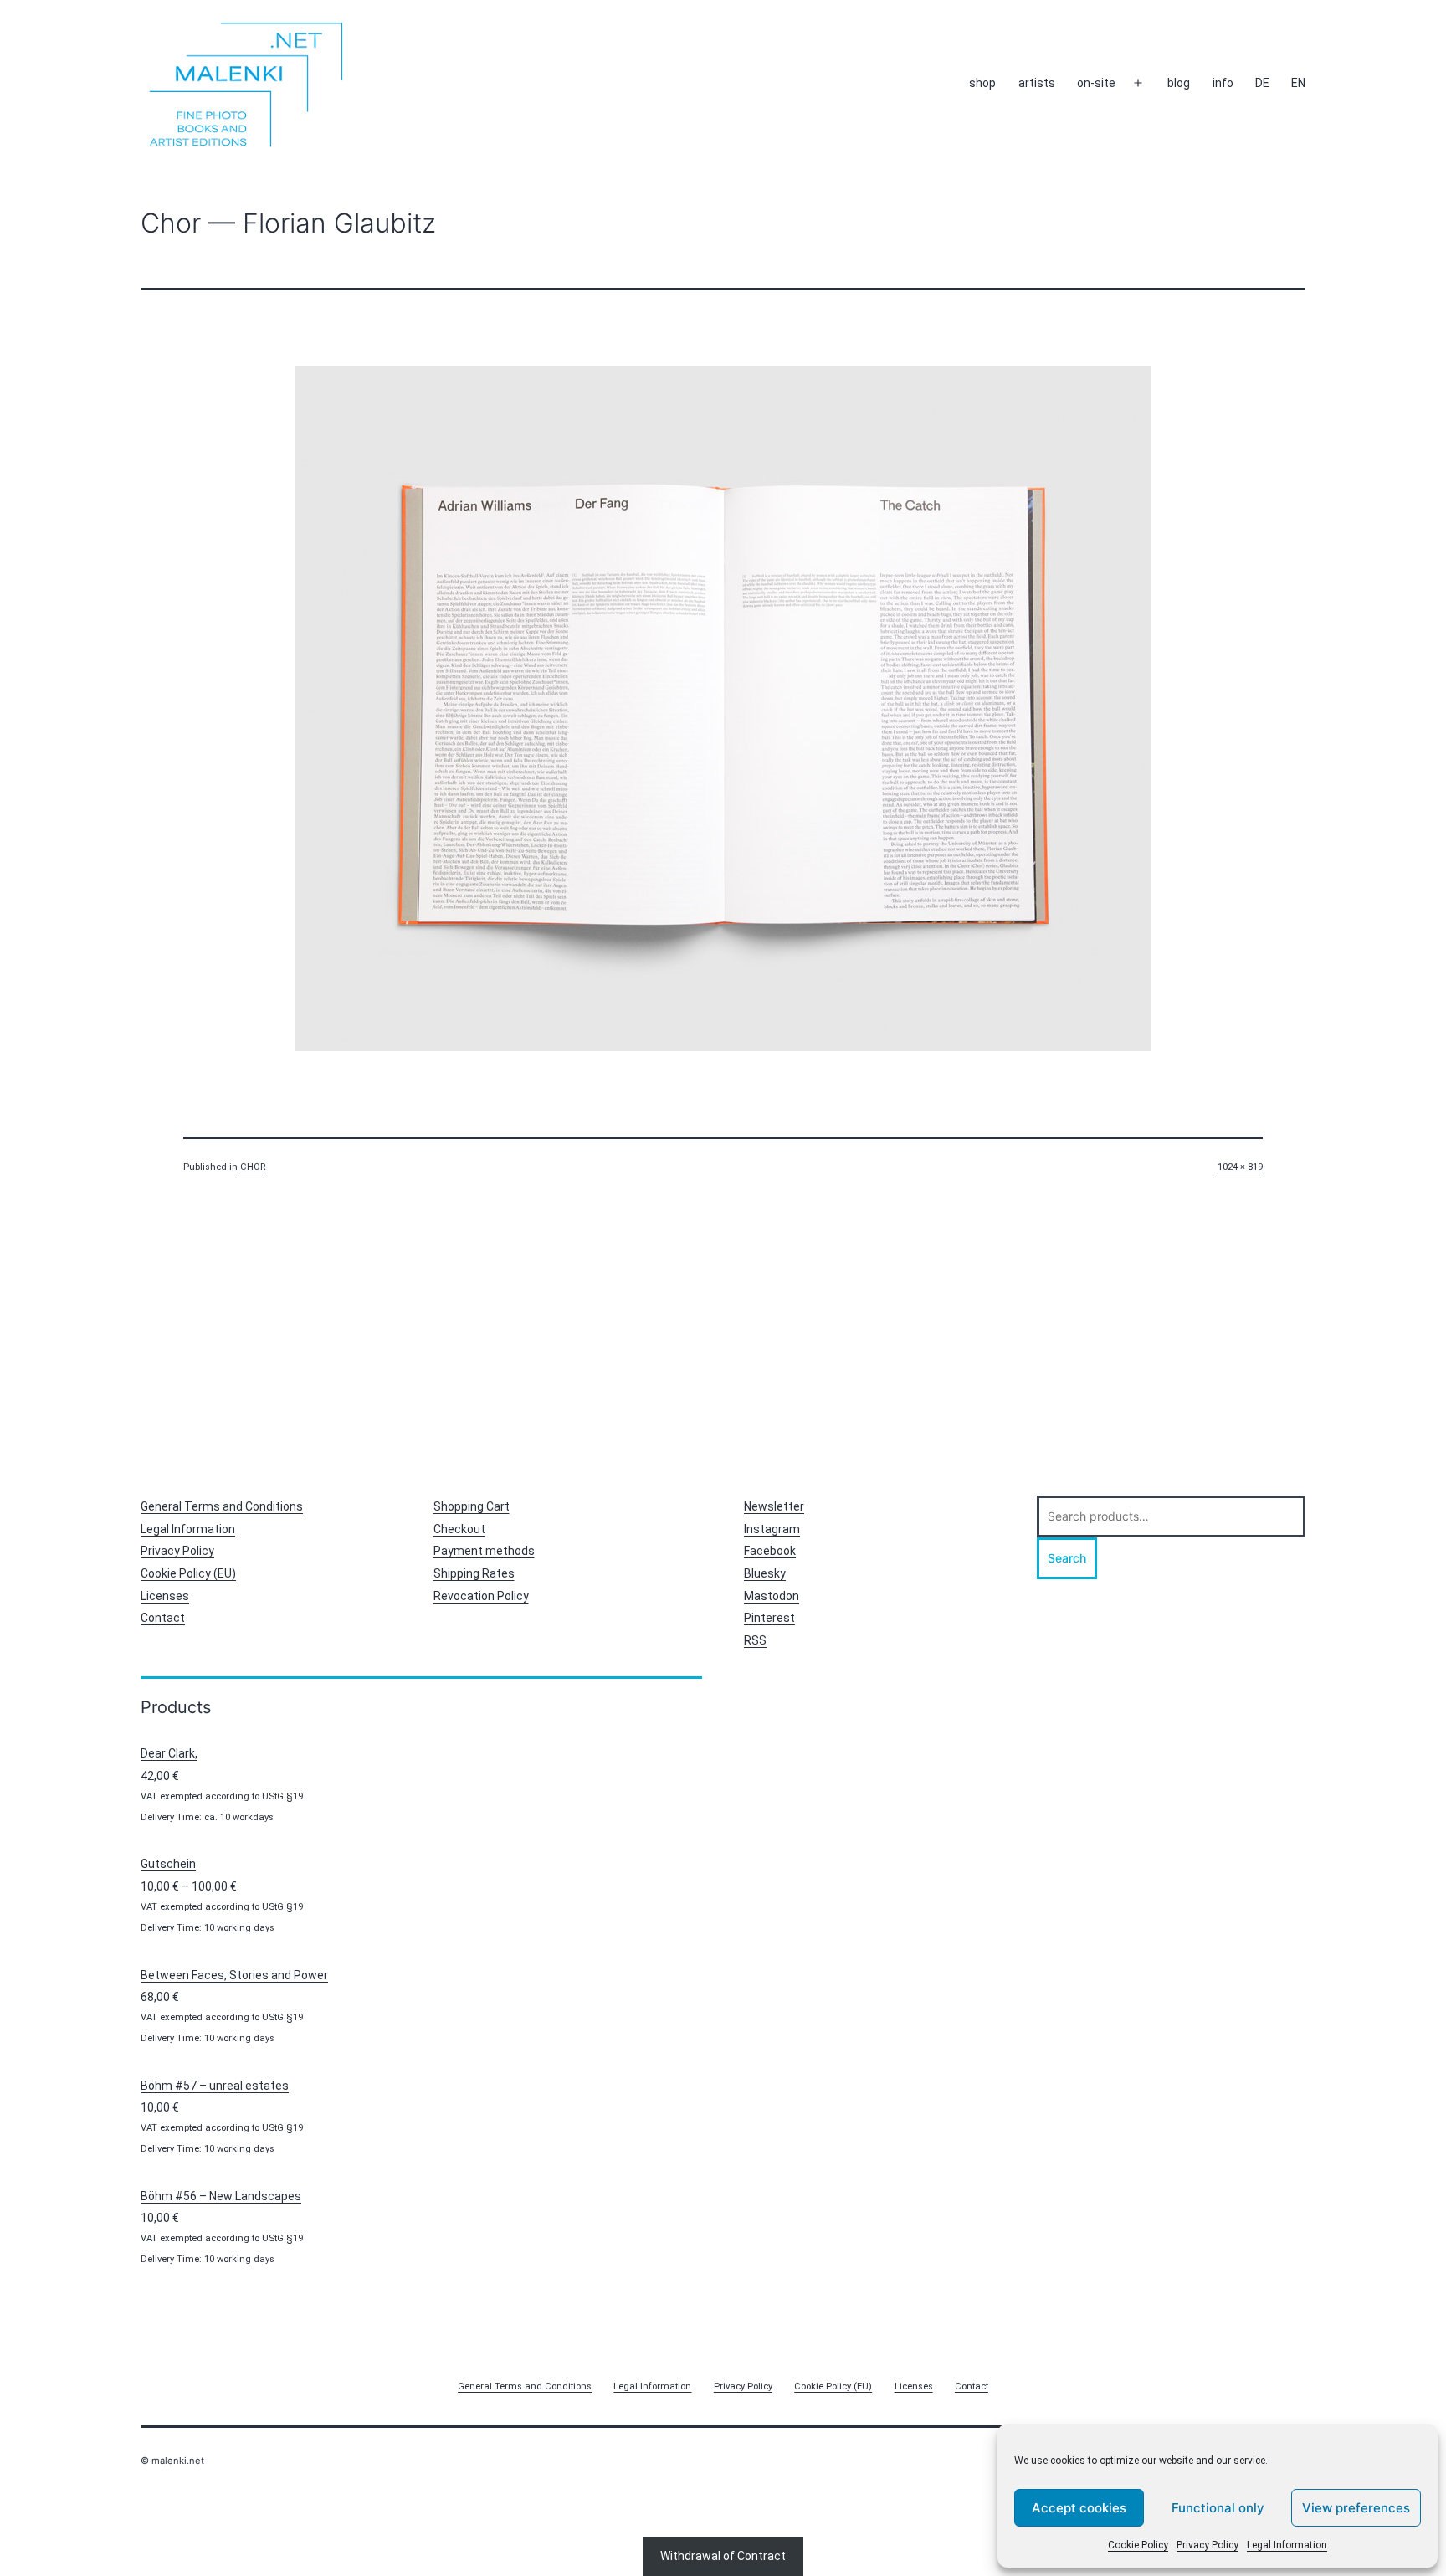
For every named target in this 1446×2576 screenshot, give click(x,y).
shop (982, 83)
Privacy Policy (1208, 2545)
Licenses (165, 1596)
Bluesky (765, 1573)
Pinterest (769, 1618)
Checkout (459, 1529)
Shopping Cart (472, 1506)
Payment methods (484, 1551)
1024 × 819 (1240, 1167)
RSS (755, 1640)
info (1223, 83)
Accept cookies (1079, 2508)
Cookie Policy (1138, 2545)
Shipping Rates (474, 1573)
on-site (1096, 83)
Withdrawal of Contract (723, 2556)
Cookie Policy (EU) (188, 1573)
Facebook (770, 1551)
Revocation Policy (481, 1596)
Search (1067, 1558)
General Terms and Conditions (222, 1506)
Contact (163, 1618)
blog (1179, 83)
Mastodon (772, 1596)
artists (1037, 83)
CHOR (253, 1167)
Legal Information (1287, 2545)
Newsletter (774, 1506)
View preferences (1356, 2508)
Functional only (1218, 2508)
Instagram (772, 1529)
